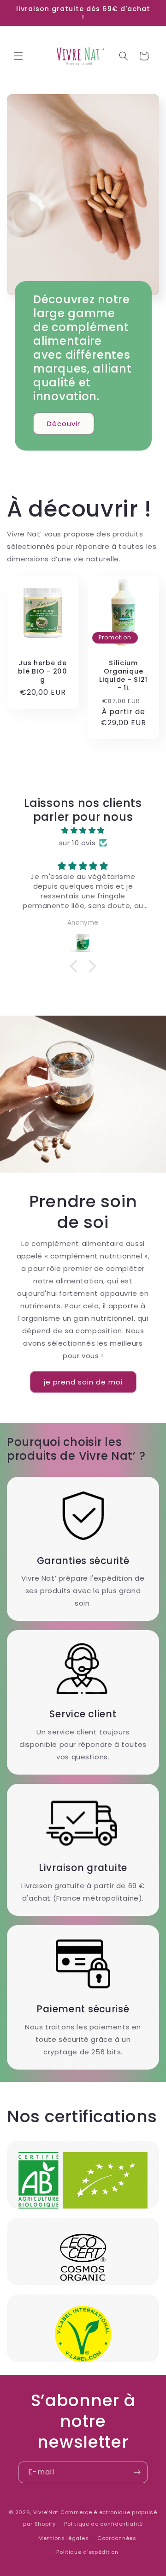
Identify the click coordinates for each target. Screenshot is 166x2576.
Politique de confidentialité (104, 2524)
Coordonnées (117, 2538)
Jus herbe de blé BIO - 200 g (42, 671)
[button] (18, 56)
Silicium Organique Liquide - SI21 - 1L (123, 675)
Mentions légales (63, 2538)
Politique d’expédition (87, 2552)
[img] (83, 830)
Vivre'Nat (46, 2512)
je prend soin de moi (83, 1381)
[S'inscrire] (137, 2472)
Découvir (64, 423)
